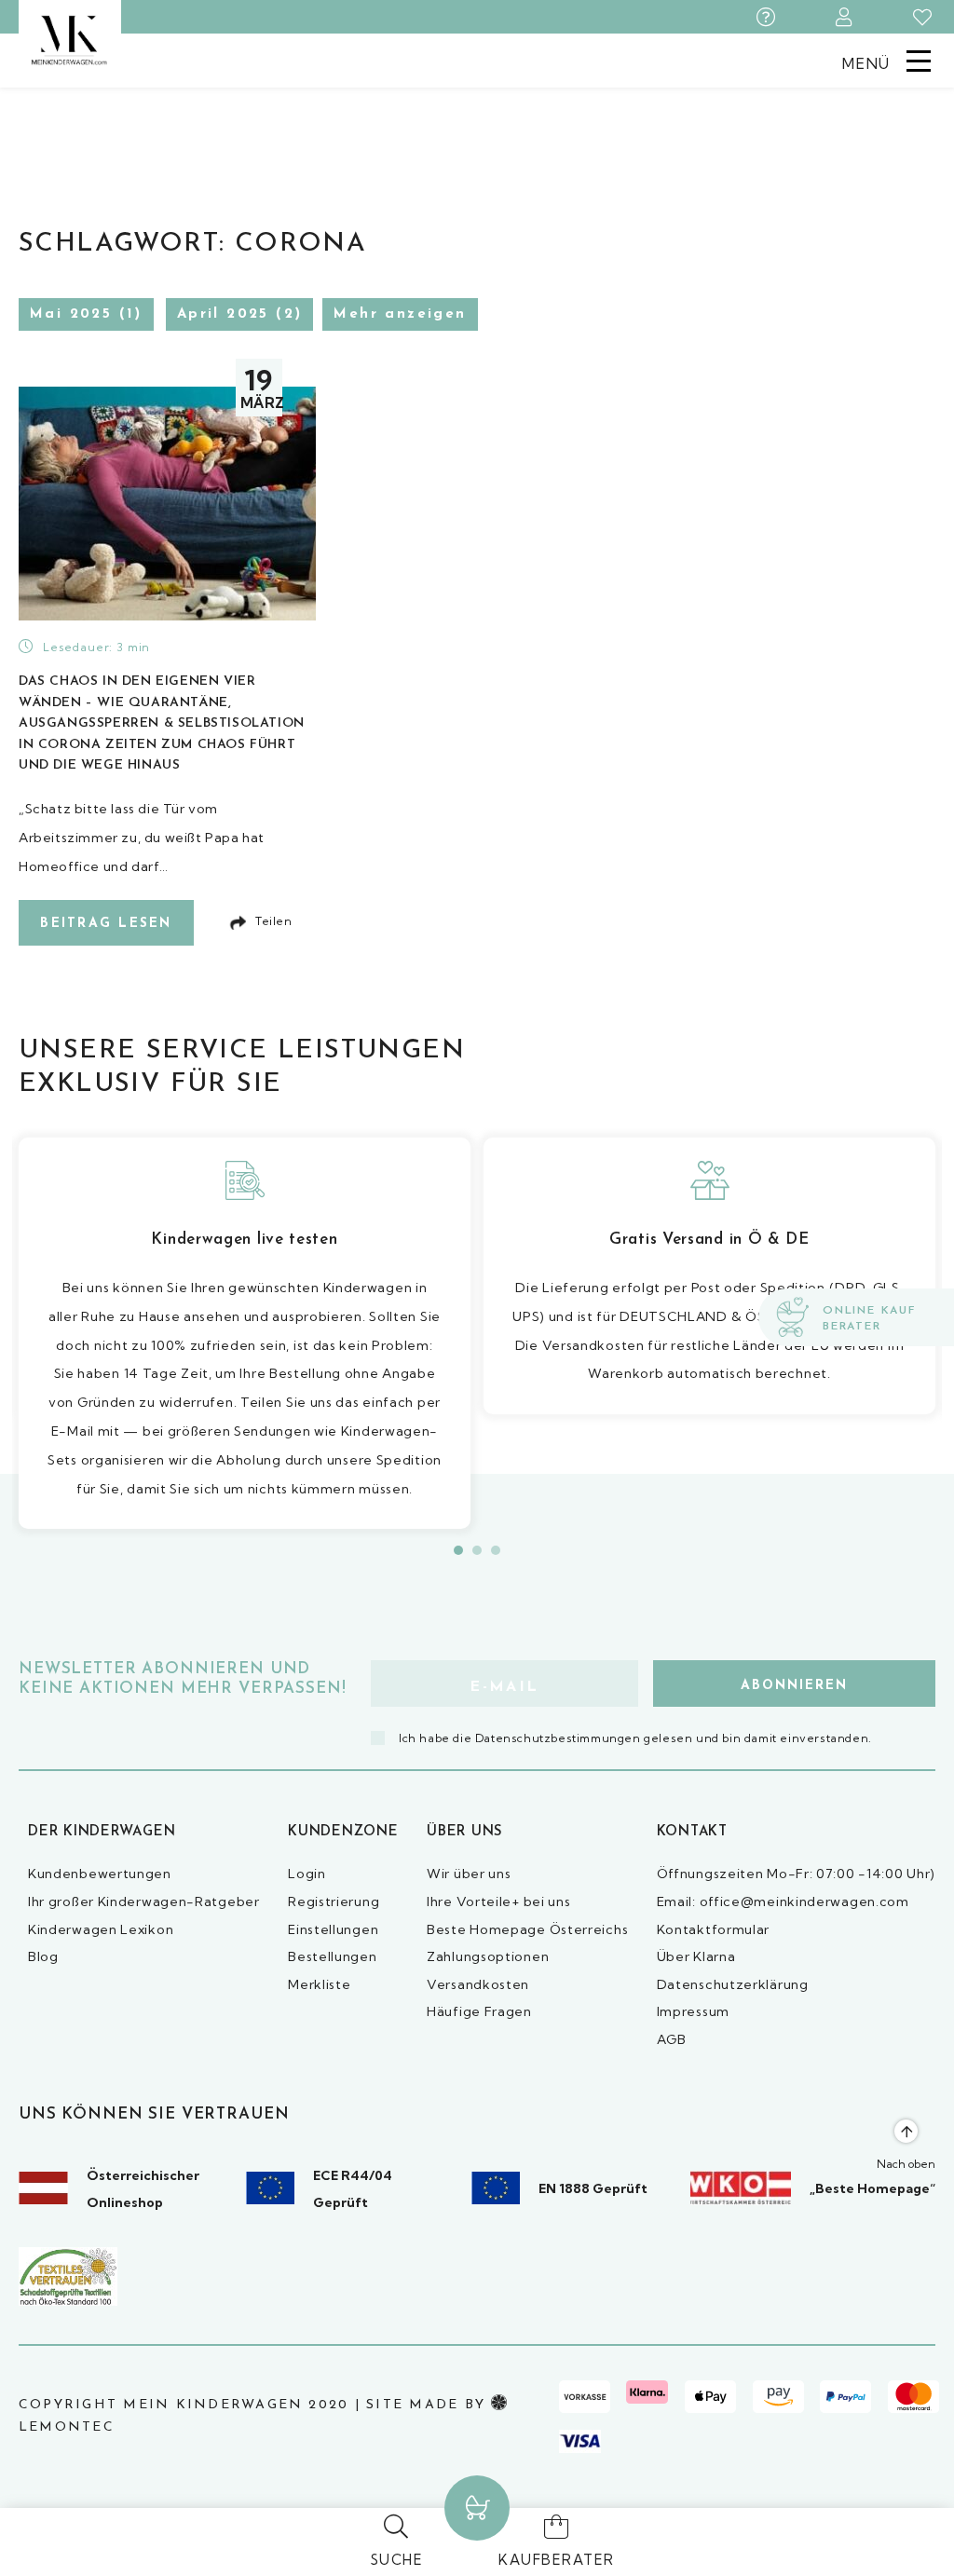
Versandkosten (478, 1984)
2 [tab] (477, 1550)
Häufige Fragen (479, 2011)
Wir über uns (469, 1874)
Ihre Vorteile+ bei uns (498, 1901)
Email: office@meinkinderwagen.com (783, 1901)
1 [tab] (458, 1550)
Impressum (693, 2011)
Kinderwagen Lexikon (101, 1929)
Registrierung (334, 1901)
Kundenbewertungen (100, 1874)
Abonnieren (795, 1686)
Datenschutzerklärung (733, 1984)
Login (307, 1874)
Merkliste (319, 1984)
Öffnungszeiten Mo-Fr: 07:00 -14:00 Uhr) (796, 1874)
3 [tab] (496, 1550)
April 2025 (223, 314)
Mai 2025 (71, 314)
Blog (43, 1956)
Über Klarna (696, 1956)
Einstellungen (333, 1929)
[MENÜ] (919, 60)
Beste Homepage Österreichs (527, 1929)
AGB (672, 2039)
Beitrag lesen (106, 924)
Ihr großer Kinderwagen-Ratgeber (144, 1901)
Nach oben (906, 2164)
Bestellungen (332, 1956)
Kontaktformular (714, 1929)
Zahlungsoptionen (488, 1956)
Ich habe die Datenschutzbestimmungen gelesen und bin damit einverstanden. (635, 1738)
